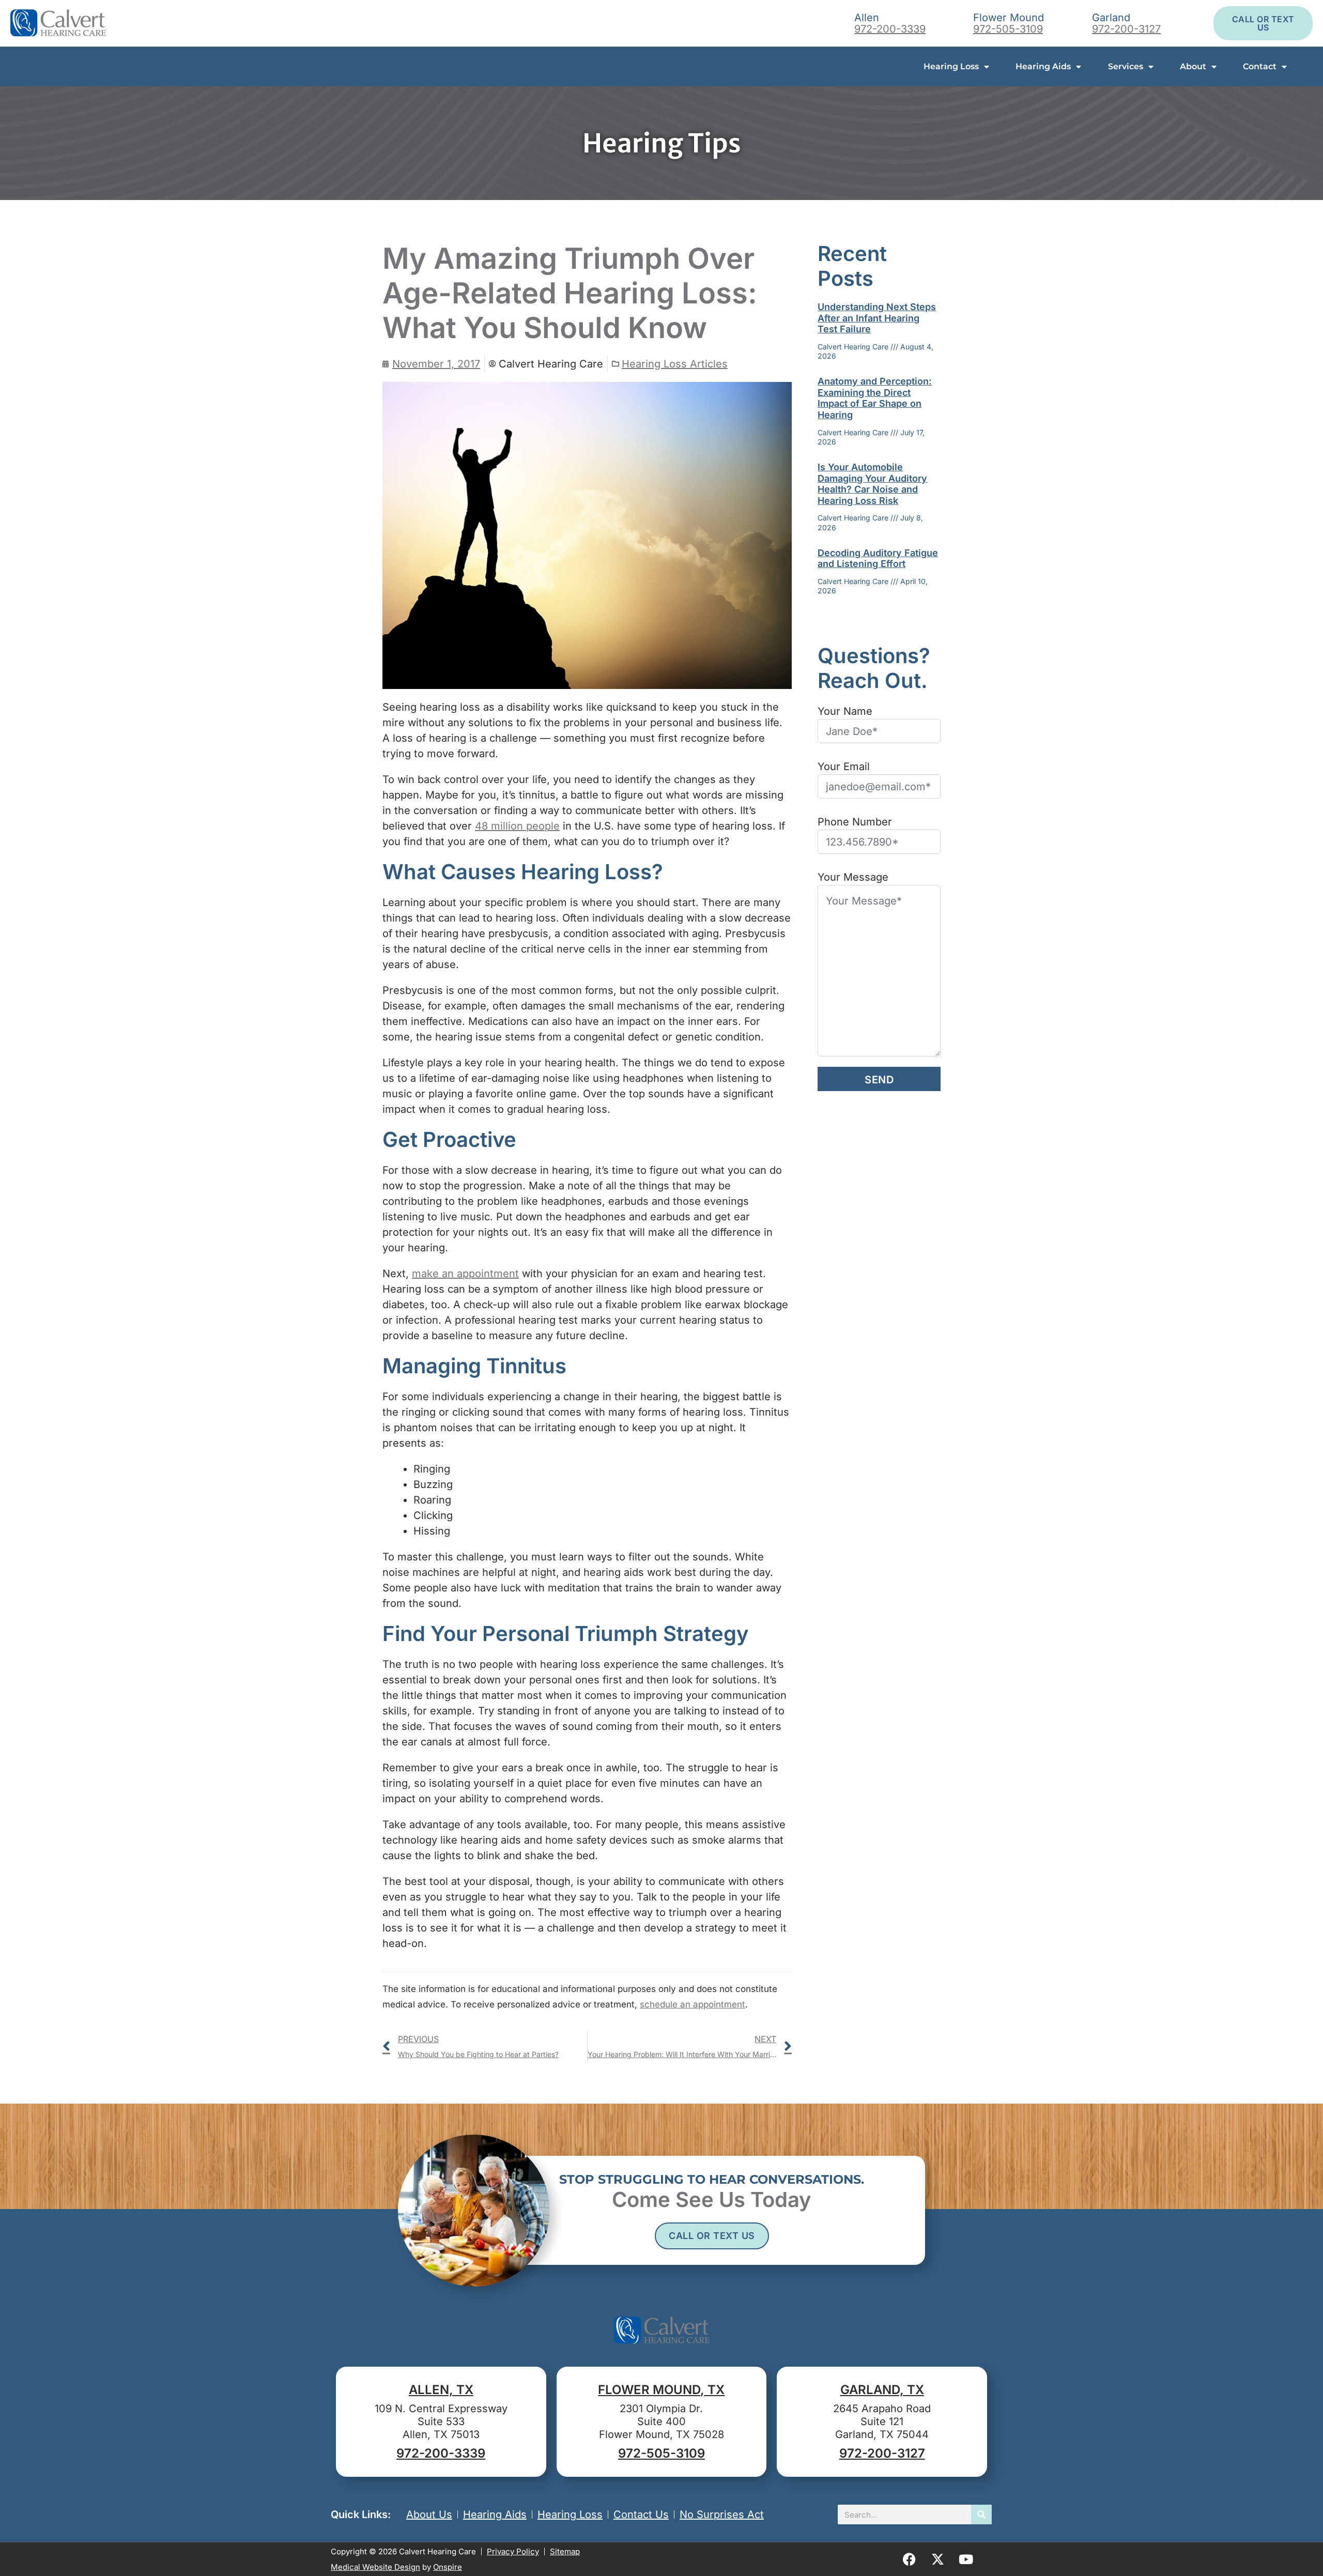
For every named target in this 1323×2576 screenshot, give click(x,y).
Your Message (853, 877)
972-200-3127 (1126, 29)
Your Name (845, 711)
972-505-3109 (1008, 29)
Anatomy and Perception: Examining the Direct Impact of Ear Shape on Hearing (875, 398)
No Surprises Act (722, 2514)
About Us (429, 2514)
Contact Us (641, 2514)
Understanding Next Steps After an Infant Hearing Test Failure (877, 318)
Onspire (448, 2567)
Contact (1260, 66)
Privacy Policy (513, 2551)
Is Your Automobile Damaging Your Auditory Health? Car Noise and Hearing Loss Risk (872, 484)
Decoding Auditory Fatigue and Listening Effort (878, 558)
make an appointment (465, 1274)
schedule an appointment (693, 2004)
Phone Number (855, 822)
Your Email (844, 766)
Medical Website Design (375, 2567)
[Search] (981, 2514)
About (1193, 66)
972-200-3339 (890, 29)
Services (1126, 66)
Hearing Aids (1043, 66)
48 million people (517, 826)
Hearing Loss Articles (675, 364)
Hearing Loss (951, 66)
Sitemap (565, 2551)
